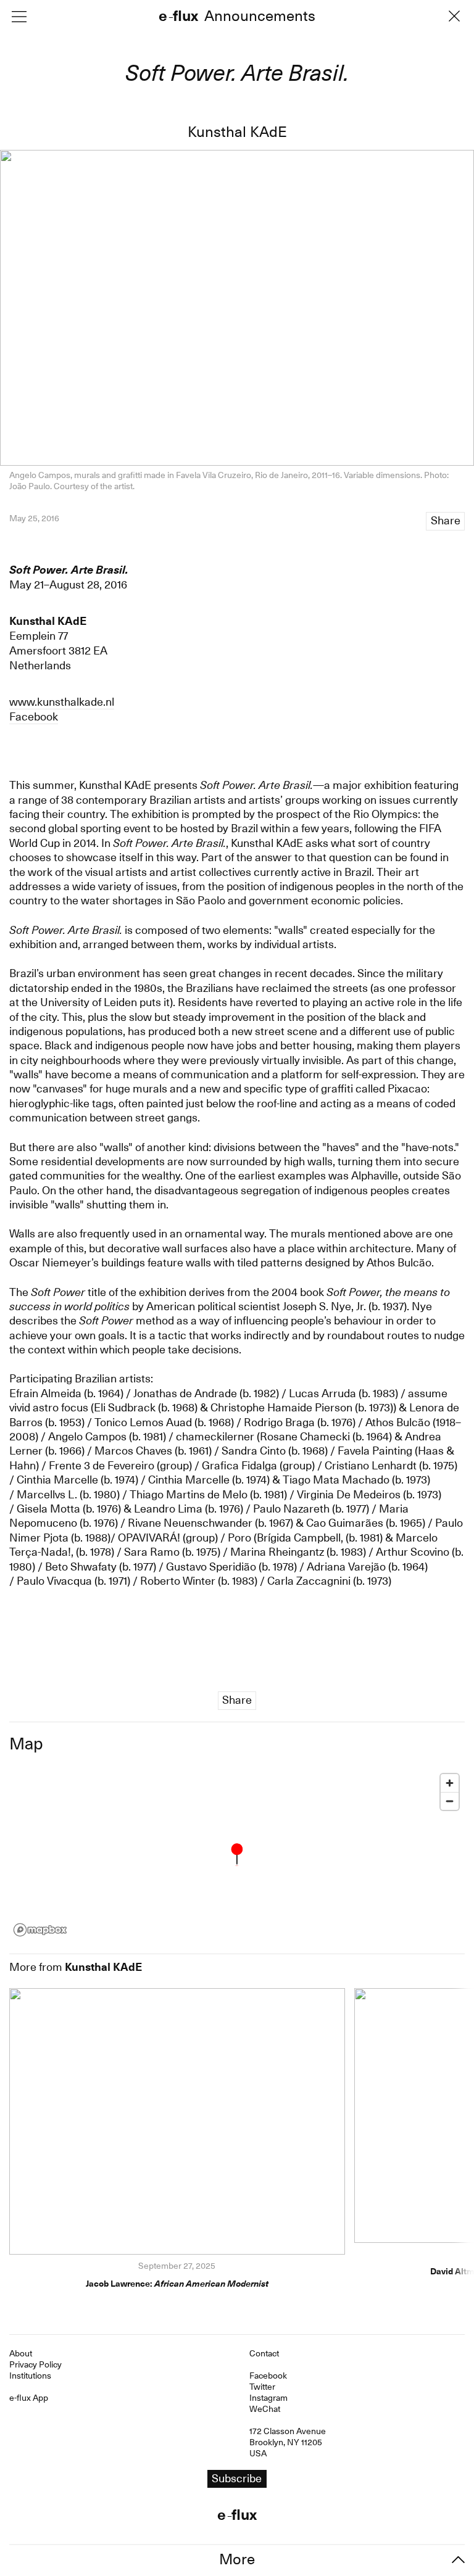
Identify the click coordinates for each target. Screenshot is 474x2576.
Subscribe (237, 1313)
